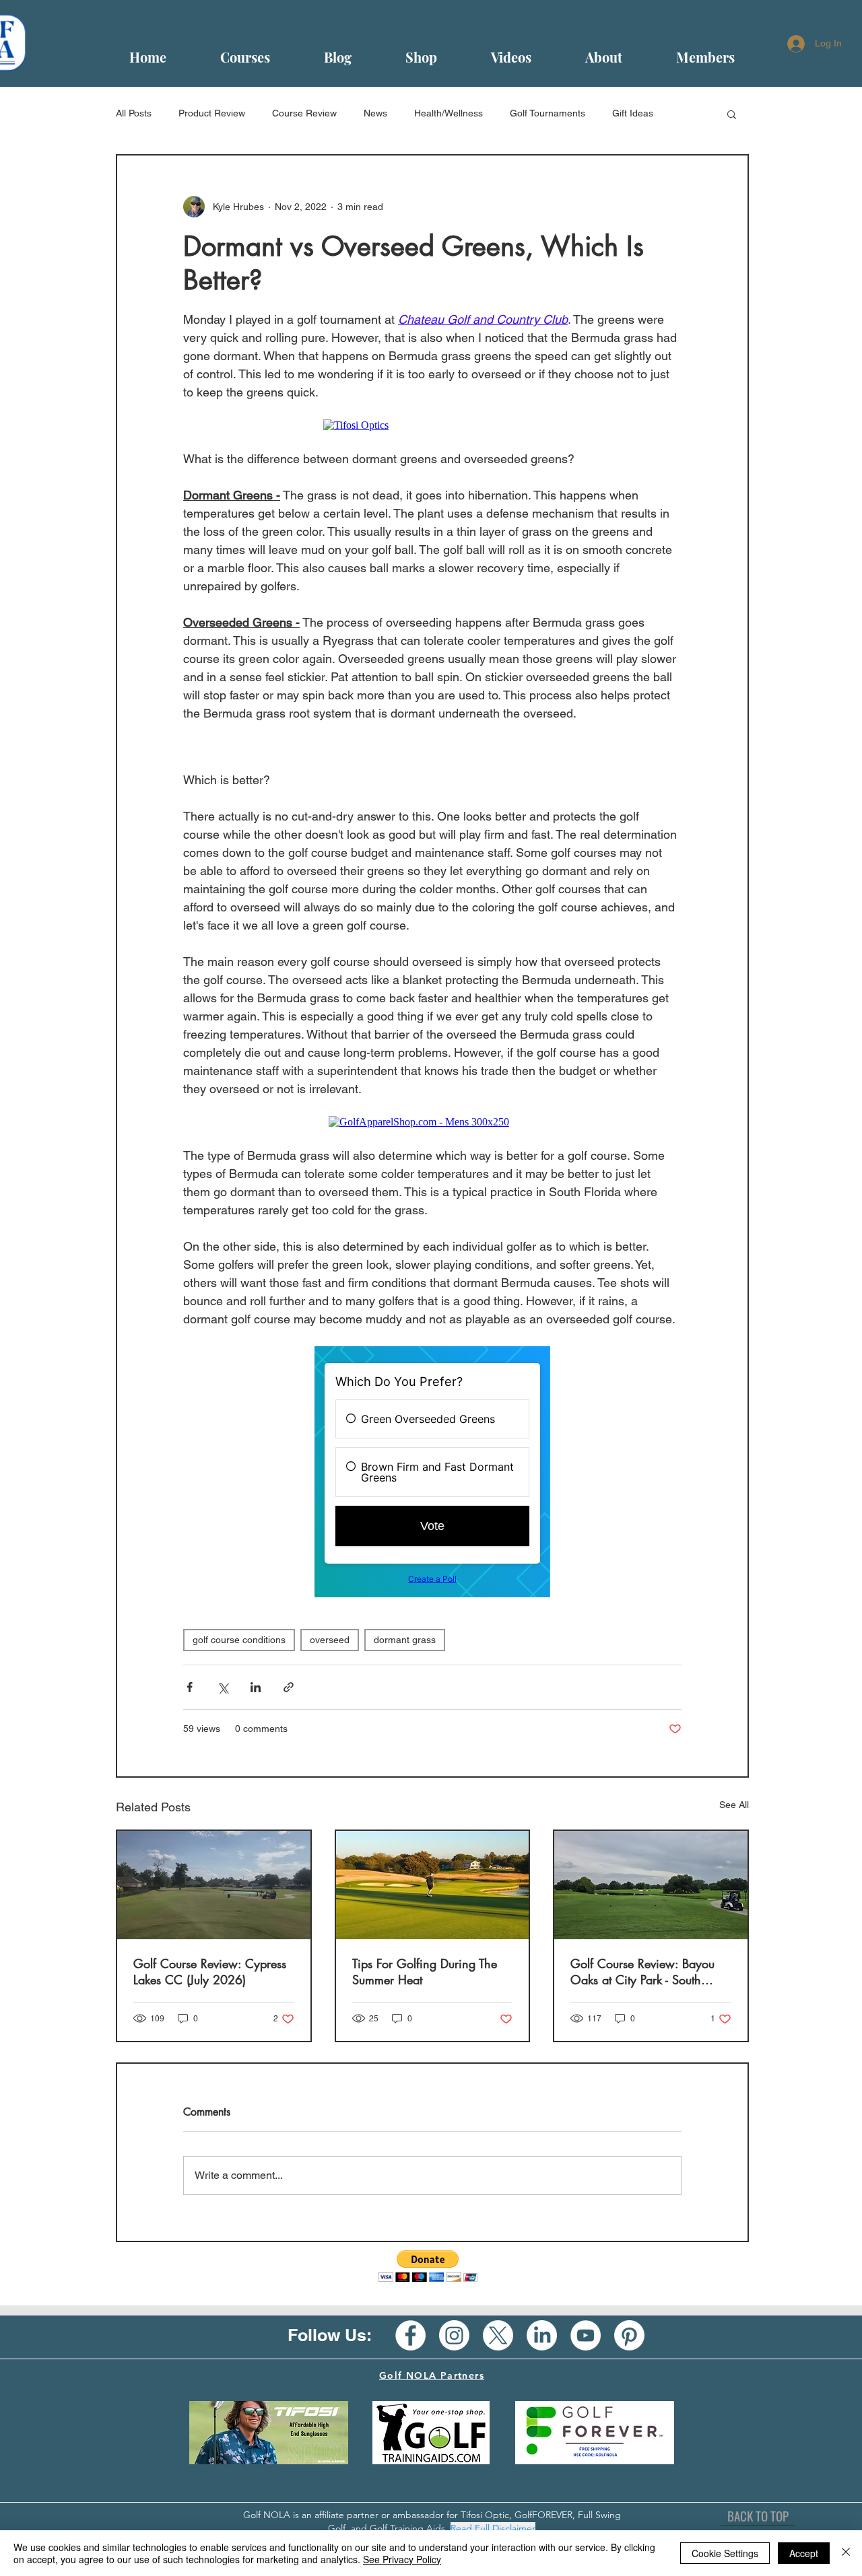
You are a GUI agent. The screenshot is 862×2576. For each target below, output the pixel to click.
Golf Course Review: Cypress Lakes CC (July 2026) (210, 1972)
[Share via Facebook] (190, 1687)
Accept (804, 2553)
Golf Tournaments (548, 113)
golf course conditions (239, 1640)
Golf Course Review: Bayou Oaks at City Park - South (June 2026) (642, 1972)
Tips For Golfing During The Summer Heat (425, 1972)
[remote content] (433, 425)
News (375, 113)
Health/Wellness (449, 113)
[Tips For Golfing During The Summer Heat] (433, 1885)
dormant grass (405, 1640)
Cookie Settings (725, 2553)
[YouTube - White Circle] (586, 2335)
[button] (732, 114)
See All (734, 1805)
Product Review (212, 113)
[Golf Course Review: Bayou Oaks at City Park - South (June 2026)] (651, 1885)
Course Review (304, 113)
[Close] (846, 2553)
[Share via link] (289, 1687)
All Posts (134, 113)
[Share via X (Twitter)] (223, 1687)
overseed (330, 1640)
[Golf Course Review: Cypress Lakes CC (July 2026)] (214, 1885)
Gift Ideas (633, 113)
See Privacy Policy (402, 2559)
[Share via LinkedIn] (256, 1687)
